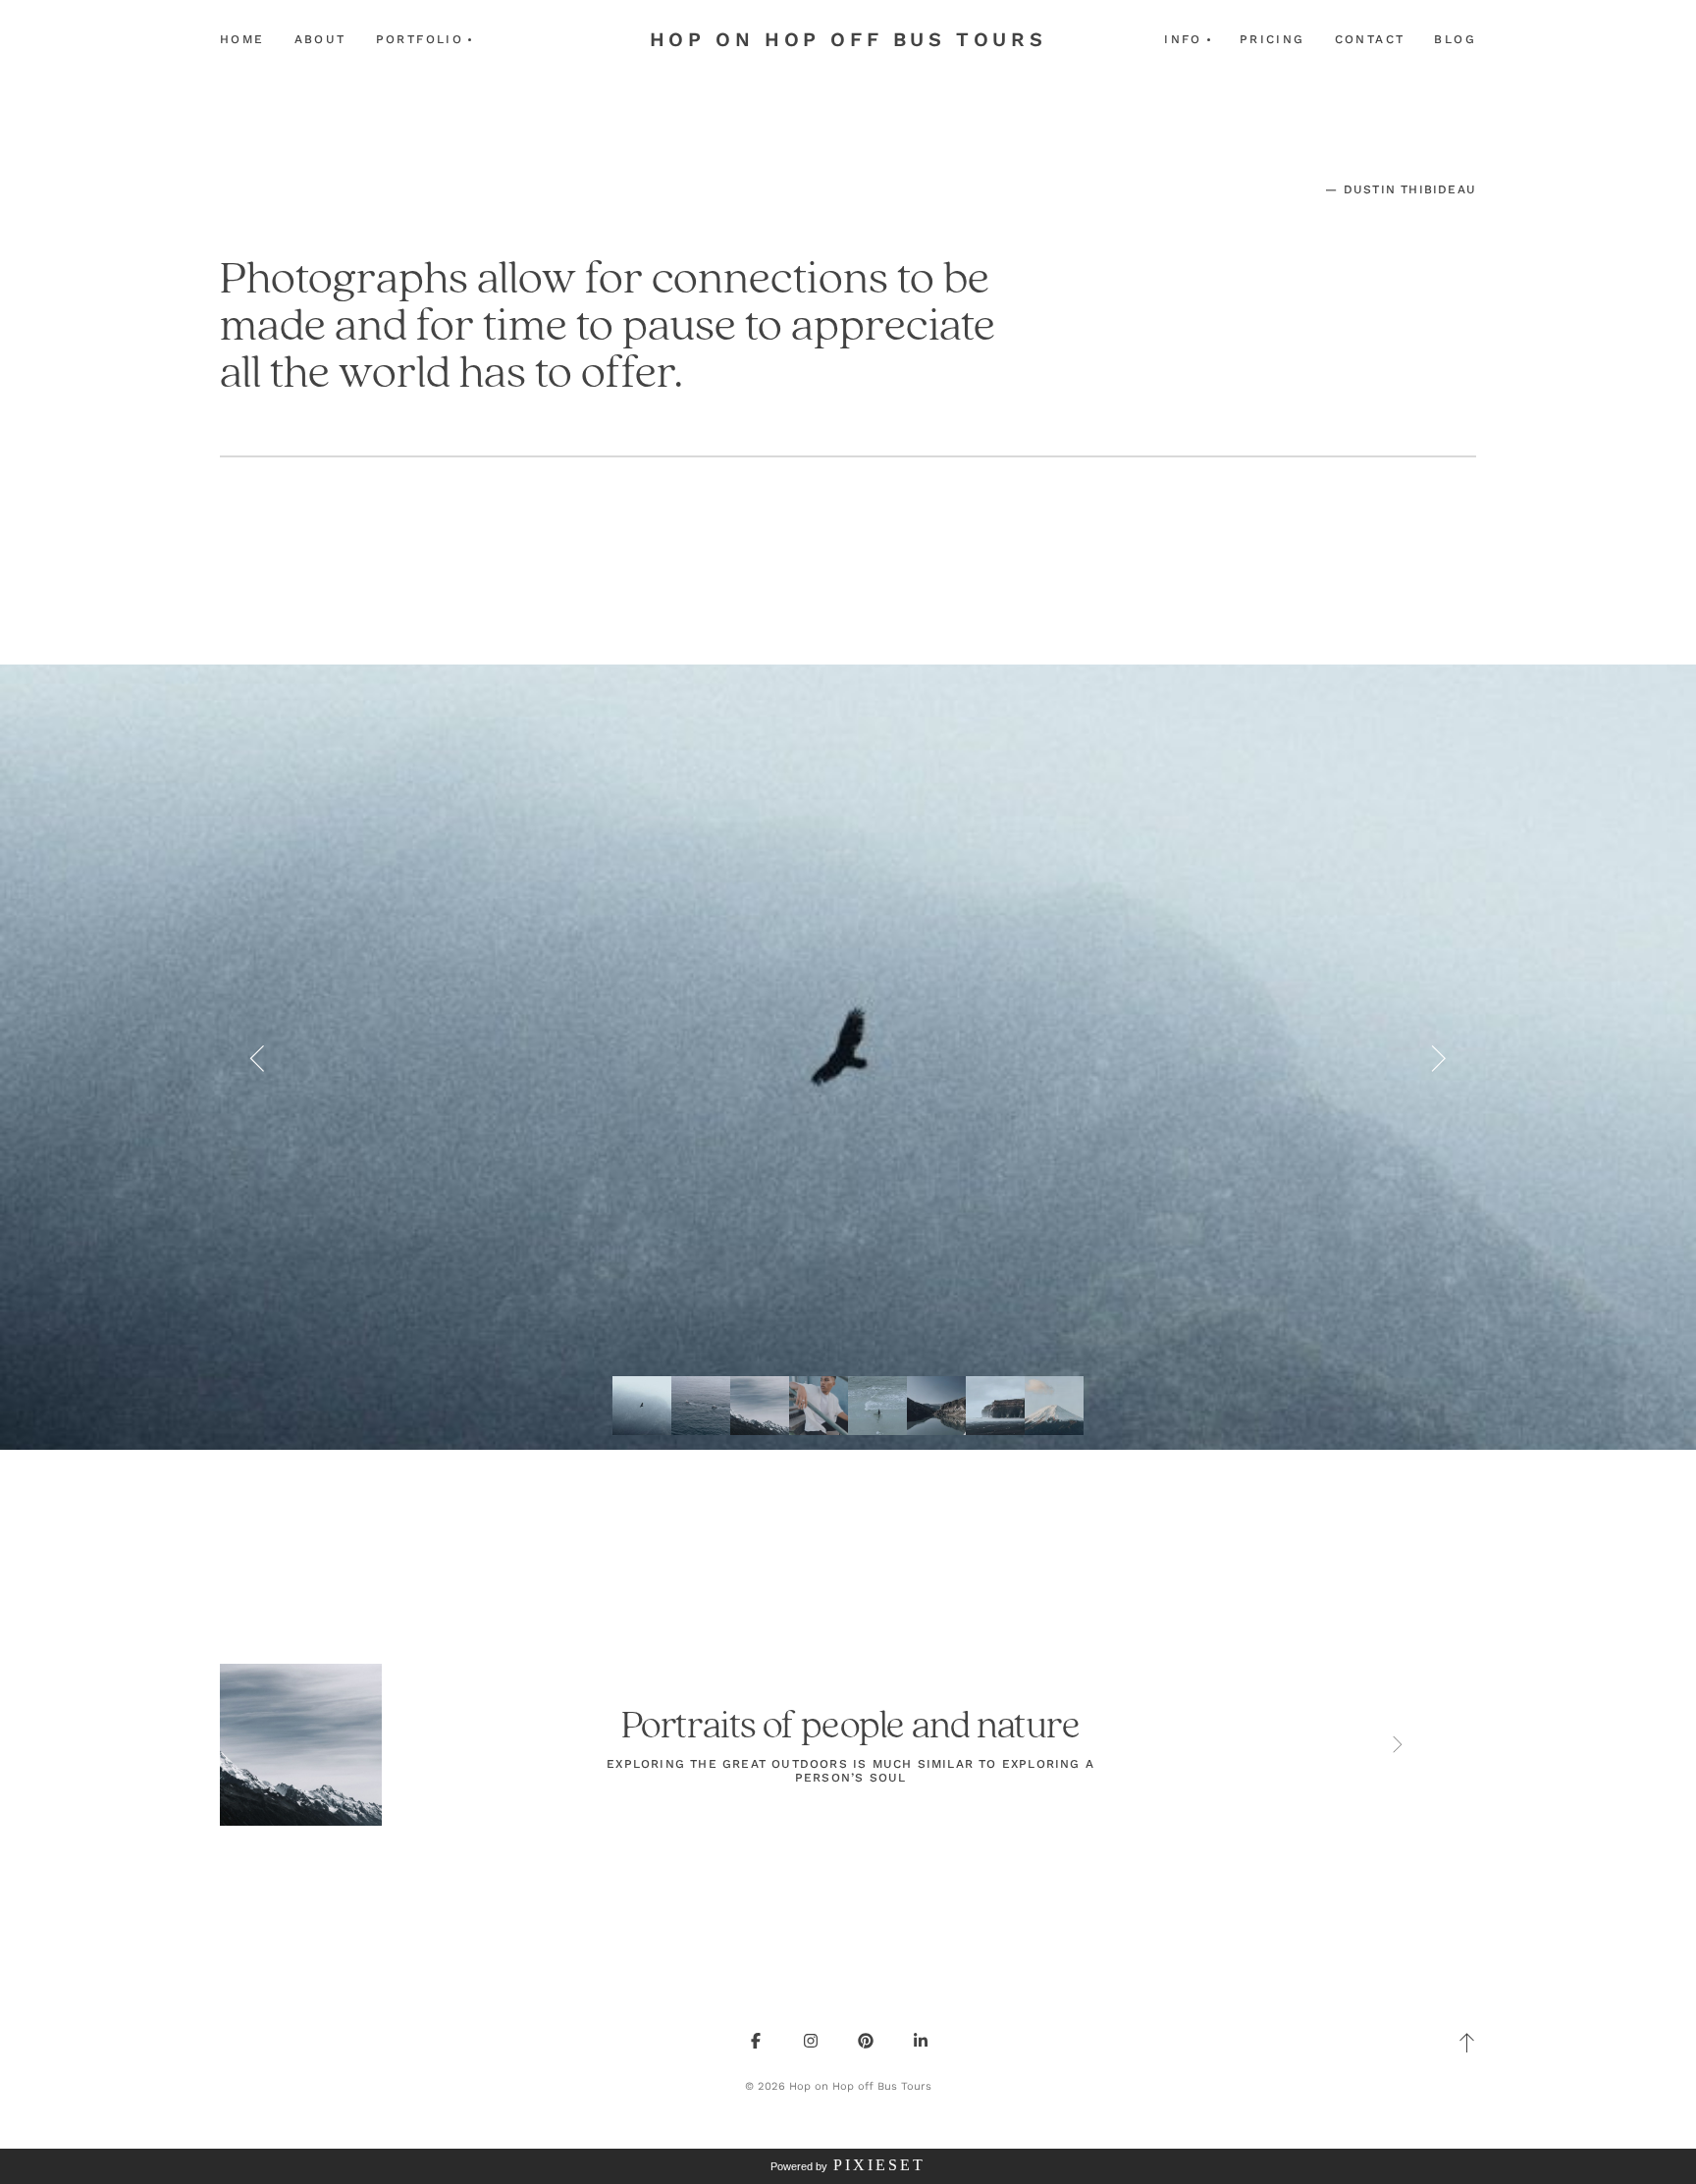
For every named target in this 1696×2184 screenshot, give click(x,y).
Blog (1455, 39)
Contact (1370, 39)
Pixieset (879, 2165)
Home (242, 39)
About (320, 39)
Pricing (1272, 39)
